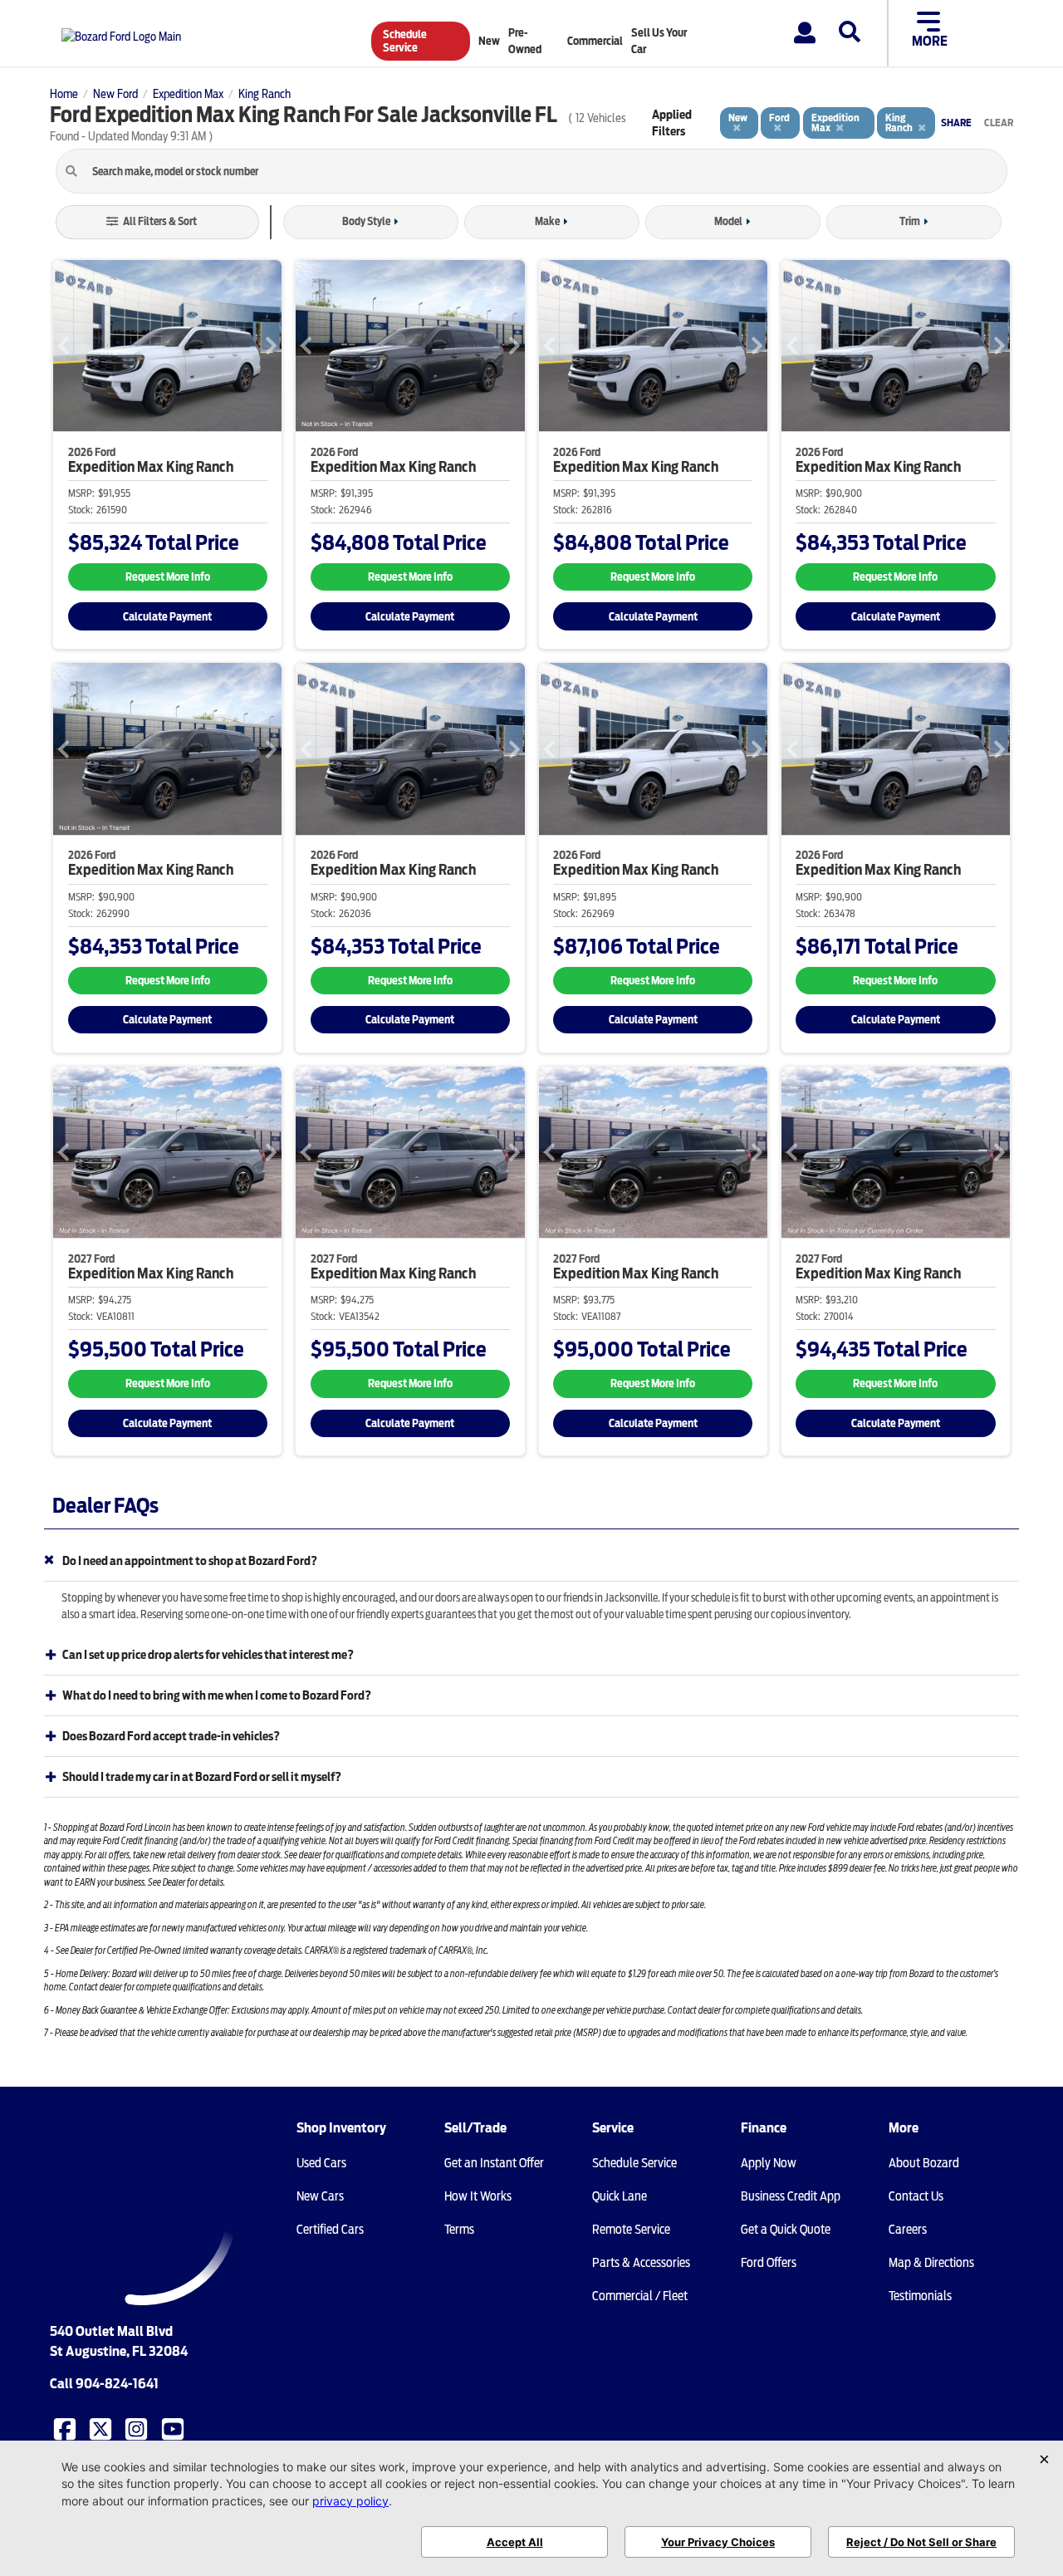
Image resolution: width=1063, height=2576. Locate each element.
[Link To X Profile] (102, 2428)
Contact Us (916, 2196)
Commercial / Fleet (640, 2296)
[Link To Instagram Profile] (138, 2428)
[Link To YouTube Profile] (174, 2428)
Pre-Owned (525, 41)
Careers (908, 2230)
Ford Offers (769, 2263)
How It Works (478, 2196)
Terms (459, 2230)
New (489, 41)
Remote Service (631, 2230)
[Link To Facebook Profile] (66, 2428)
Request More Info (168, 577)
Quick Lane (620, 2196)
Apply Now (769, 2163)
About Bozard (924, 2163)
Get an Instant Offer (494, 2163)
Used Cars (321, 2163)
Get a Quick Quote (786, 2230)
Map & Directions (931, 2263)
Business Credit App (791, 2196)
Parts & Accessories (641, 2263)
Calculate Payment (167, 617)
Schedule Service (405, 41)
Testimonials (920, 2296)
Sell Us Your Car (659, 41)
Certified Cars (330, 2230)
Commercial (595, 41)
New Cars (320, 2196)
